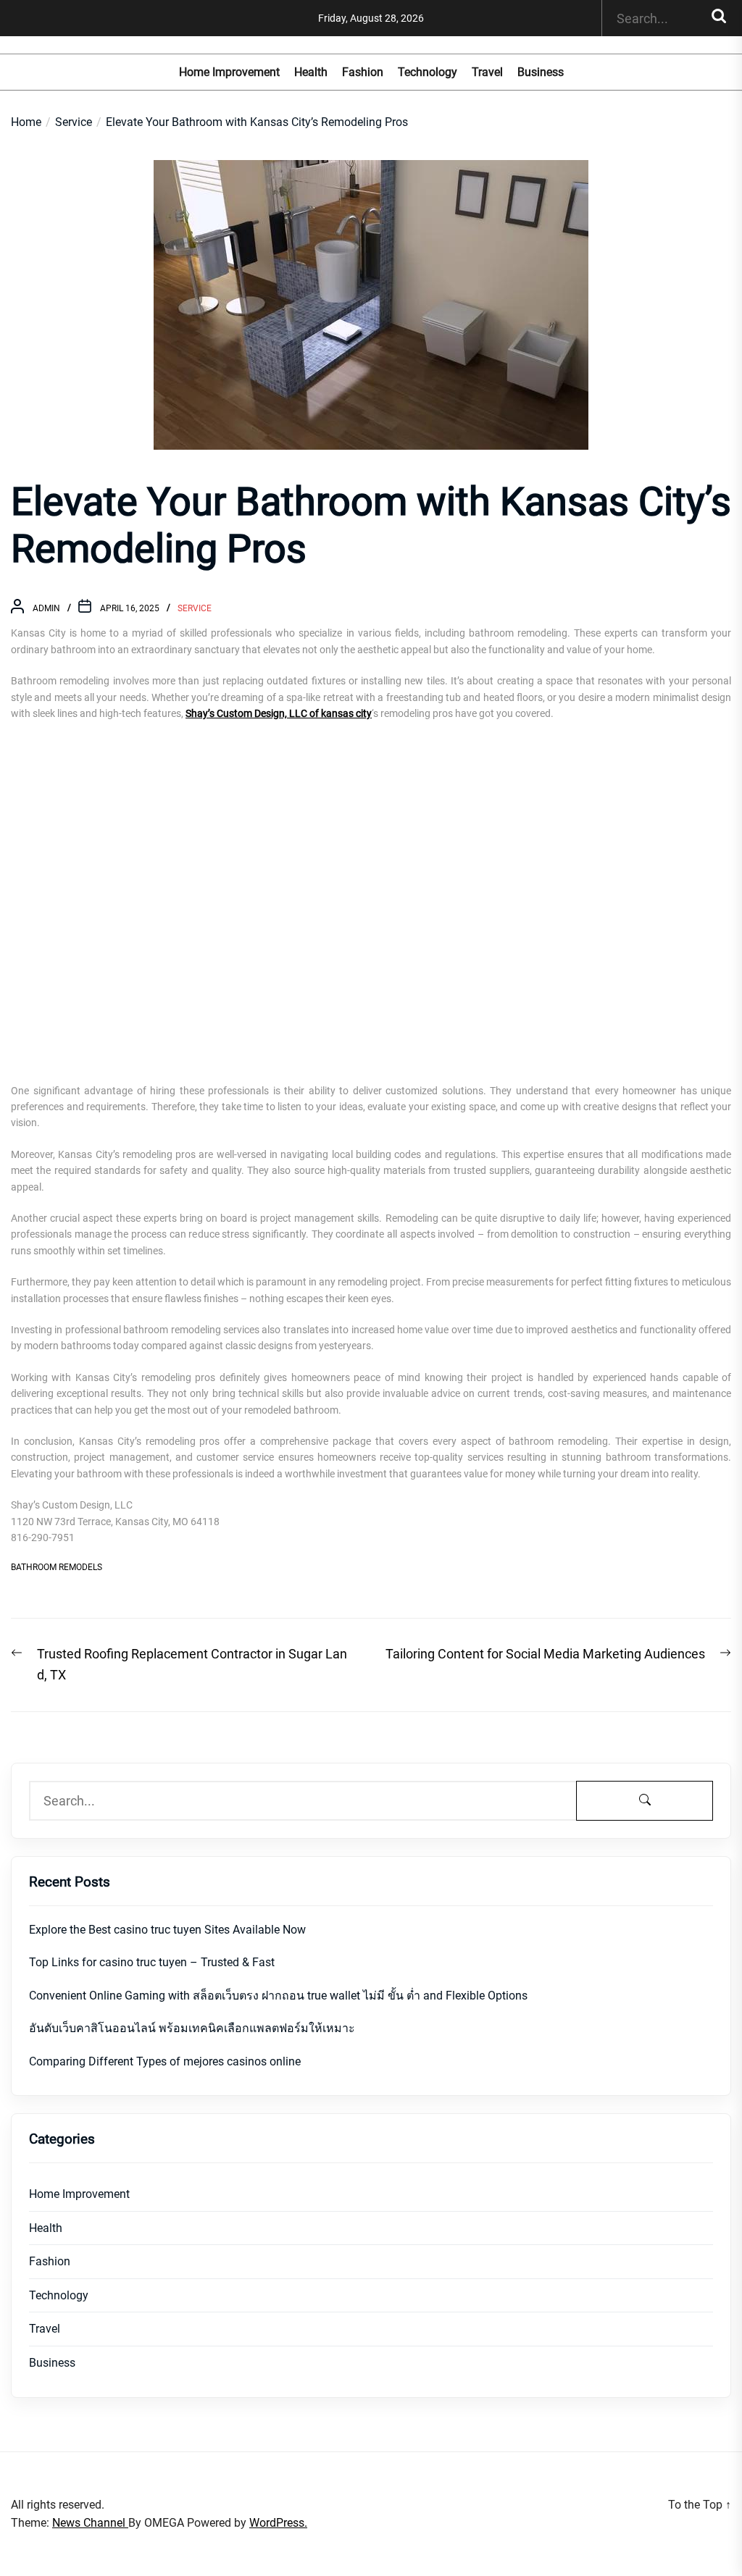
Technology (428, 72)
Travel (487, 72)
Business (541, 72)
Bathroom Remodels (57, 1567)
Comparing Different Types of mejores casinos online (165, 2061)
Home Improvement (229, 72)
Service (195, 608)
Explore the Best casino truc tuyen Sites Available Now (167, 1930)
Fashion (363, 72)
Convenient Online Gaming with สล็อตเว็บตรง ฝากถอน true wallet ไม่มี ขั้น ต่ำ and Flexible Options (278, 1996)
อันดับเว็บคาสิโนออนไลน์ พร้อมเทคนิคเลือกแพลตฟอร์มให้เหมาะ (192, 2028)
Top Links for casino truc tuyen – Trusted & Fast (152, 1962)
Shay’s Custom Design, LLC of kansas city (279, 713)
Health (311, 72)
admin (46, 608)
